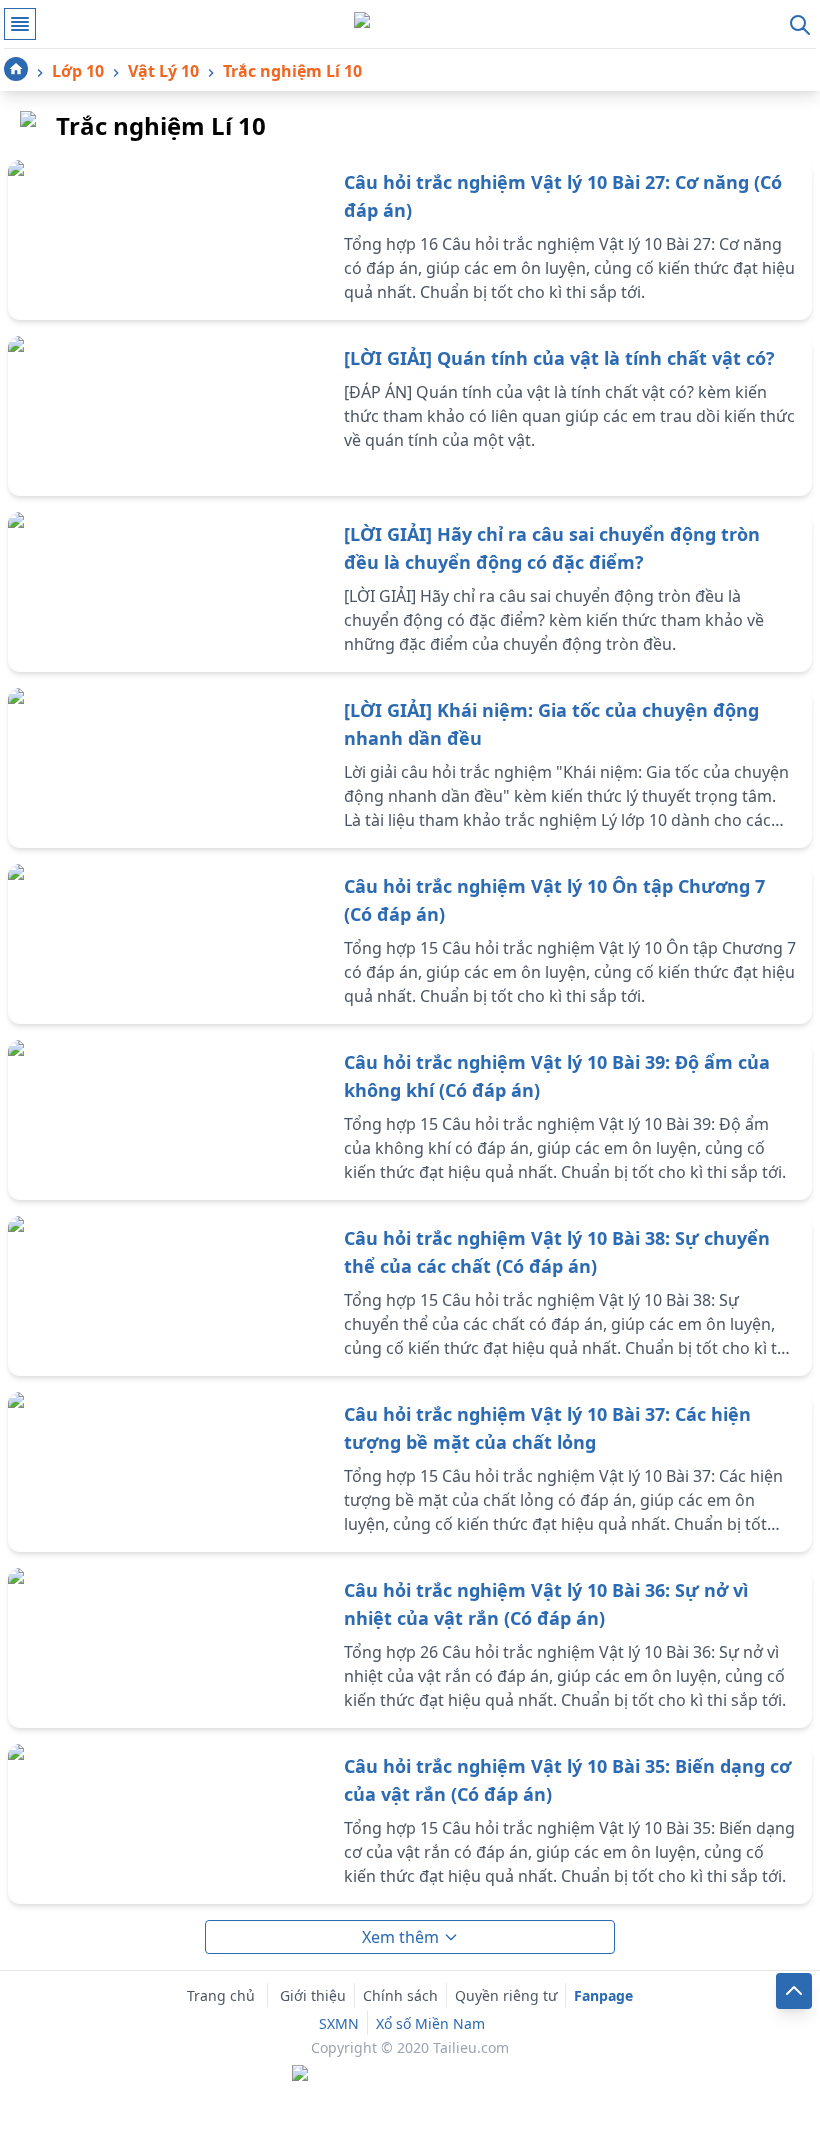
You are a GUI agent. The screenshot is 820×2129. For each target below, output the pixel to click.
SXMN (339, 2023)
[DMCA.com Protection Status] (410, 2075)
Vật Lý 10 (163, 71)
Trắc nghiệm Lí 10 (292, 71)
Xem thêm (400, 1937)
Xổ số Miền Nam (430, 2023)
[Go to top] (794, 1991)
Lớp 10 (78, 71)
